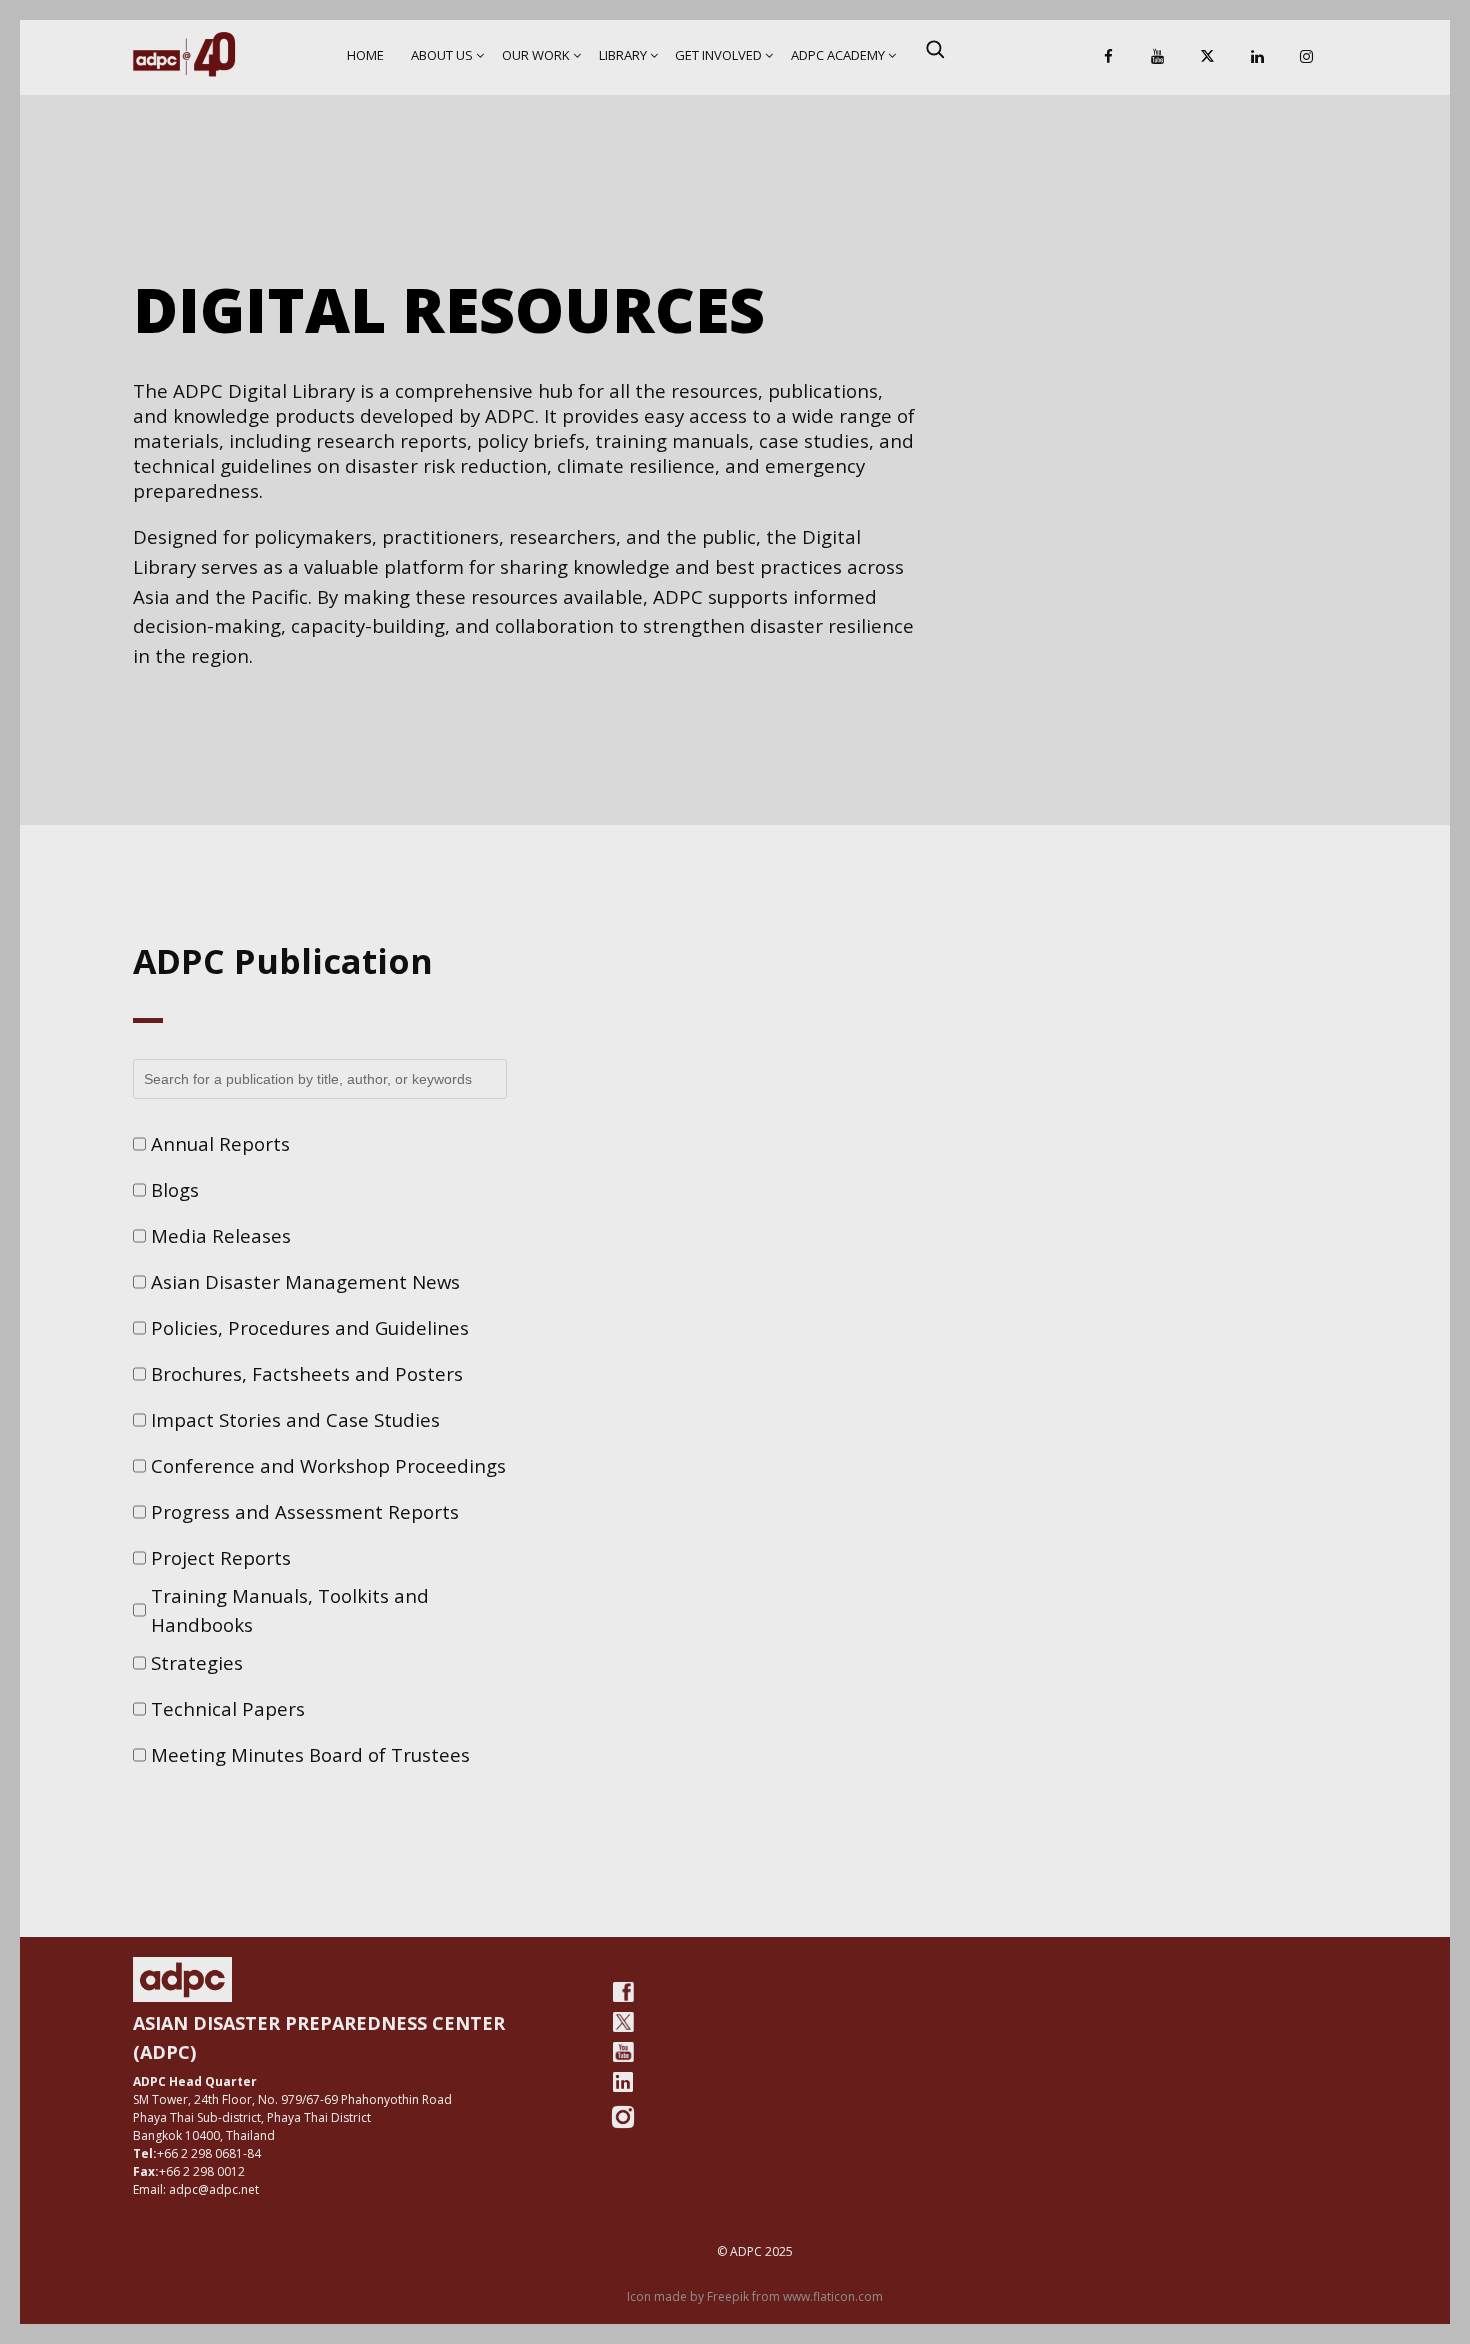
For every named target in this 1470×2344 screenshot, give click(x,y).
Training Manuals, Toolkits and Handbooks (290, 1610)
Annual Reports (220, 1143)
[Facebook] (1108, 57)
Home (365, 55)
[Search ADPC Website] (935, 49)
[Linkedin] (1257, 57)
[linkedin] (623, 2082)
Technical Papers (228, 1708)
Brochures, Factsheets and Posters (307, 1373)
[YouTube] (1158, 57)
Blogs (175, 1189)
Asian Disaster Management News (305, 1281)
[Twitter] (623, 2022)
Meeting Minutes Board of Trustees (310, 1754)
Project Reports (221, 1557)
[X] (1207, 57)
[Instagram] (1307, 57)
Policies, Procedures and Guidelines (310, 1327)
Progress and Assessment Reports (305, 1511)
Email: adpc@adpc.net (196, 2189)
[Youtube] (623, 2052)
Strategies (197, 1662)
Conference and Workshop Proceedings (328, 1465)
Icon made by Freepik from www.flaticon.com (755, 2296)
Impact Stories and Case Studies (295, 1419)
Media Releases (221, 1235)
